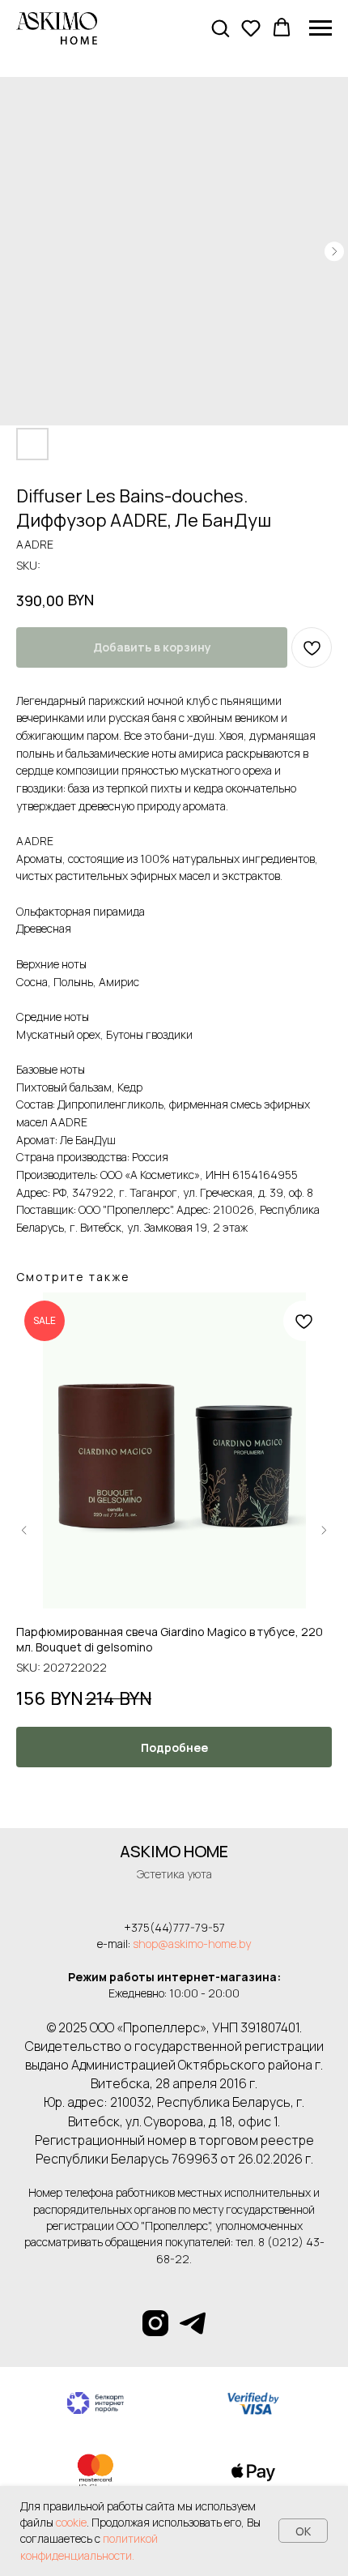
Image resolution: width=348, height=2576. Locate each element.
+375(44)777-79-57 (174, 1927)
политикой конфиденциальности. (89, 2546)
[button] (220, 28)
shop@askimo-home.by (192, 1944)
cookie (71, 2522)
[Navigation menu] (320, 28)
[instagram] (155, 2323)
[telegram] (193, 2323)
